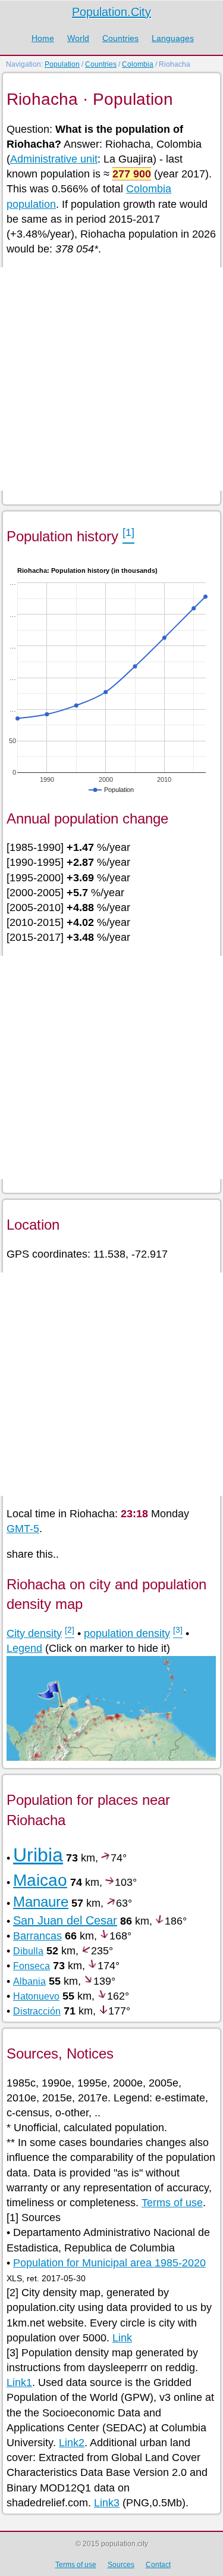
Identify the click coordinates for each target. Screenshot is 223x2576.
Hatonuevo (36, 1996)
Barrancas (37, 1936)
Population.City (111, 12)
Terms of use (172, 2203)
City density (34, 1633)
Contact (158, 2565)
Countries (120, 38)
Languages (173, 38)
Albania (29, 1981)
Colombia (138, 64)
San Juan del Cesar (65, 1920)
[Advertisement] (111, 379)
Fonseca (32, 1966)
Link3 (107, 2503)
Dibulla (28, 1951)
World (78, 38)
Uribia (38, 1855)
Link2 (72, 2443)
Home (43, 38)
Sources (121, 2565)
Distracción (37, 2011)
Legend (24, 1648)
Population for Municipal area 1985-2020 (109, 2263)
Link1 (19, 2382)
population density (127, 1633)
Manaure (41, 1902)
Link (122, 2338)
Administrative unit (54, 159)
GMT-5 (23, 1529)
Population (62, 64)
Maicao (40, 1880)
